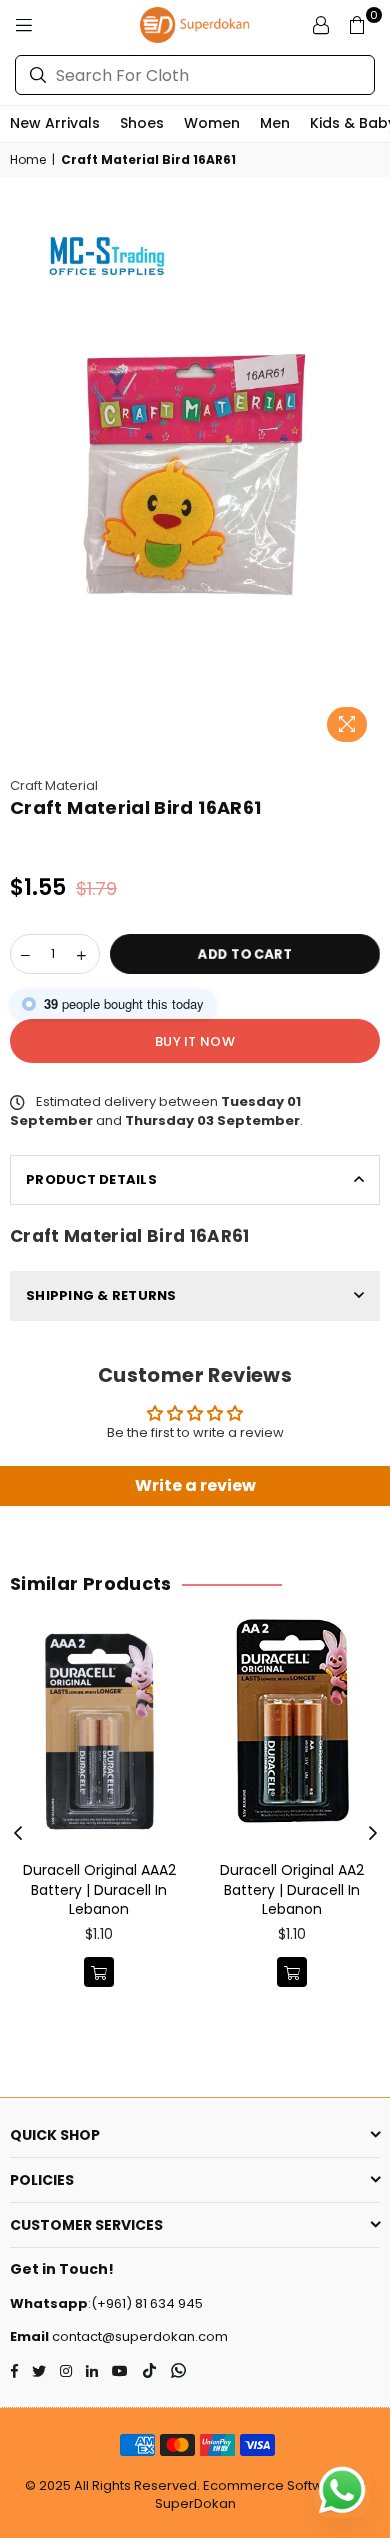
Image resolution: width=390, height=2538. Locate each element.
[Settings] (321, 25)
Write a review (195, 1485)
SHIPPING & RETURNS (101, 1295)
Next (373, 1834)
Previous (18, 1834)
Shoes (142, 123)
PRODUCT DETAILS (91, 1179)
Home (28, 160)
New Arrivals (55, 123)
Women (212, 123)
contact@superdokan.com (138, 2336)
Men (275, 123)
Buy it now (195, 1041)
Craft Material (54, 785)
